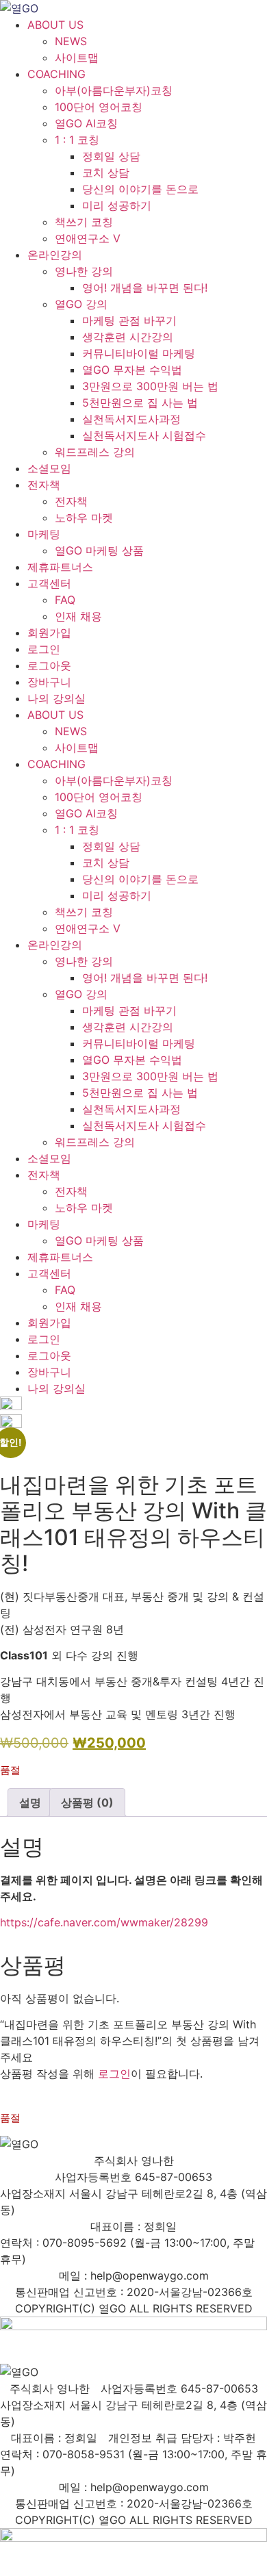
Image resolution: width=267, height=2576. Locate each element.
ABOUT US (55, 25)
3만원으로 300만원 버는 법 (150, 386)
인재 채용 (78, 616)
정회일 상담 (111, 156)
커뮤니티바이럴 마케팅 (139, 353)
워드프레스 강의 (95, 452)
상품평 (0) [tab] (87, 1802)
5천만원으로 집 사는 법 (140, 403)
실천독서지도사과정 (131, 419)
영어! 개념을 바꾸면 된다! (145, 288)
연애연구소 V (88, 238)
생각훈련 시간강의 (128, 337)
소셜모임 (49, 468)
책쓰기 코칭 (84, 222)
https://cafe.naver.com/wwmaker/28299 (104, 1922)
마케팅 (44, 534)
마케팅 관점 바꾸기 (129, 320)
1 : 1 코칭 (77, 140)
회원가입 (49, 633)
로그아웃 (49, 665)
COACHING (56, 74)
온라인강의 (55, 255)
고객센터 (49, 583)
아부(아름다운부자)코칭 (114, 90)
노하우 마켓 (84, 518)
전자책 (44, 485)
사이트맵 (77, 58)
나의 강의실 (56, 698)
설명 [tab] (30, 1802)
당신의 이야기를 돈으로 (140, 189)
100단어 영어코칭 (99, 107)
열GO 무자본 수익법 (132, 370)
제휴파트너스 (60, 567)
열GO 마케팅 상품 (99, 550)
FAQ (65, 600)
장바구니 (49, 682)
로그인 (44, 649)
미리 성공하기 (117, 205)
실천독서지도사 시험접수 (144, 435)
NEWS (71, 41)
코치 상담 (106, 173)
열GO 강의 (81, 304)
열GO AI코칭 (86, 123)
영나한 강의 (84, 271)
